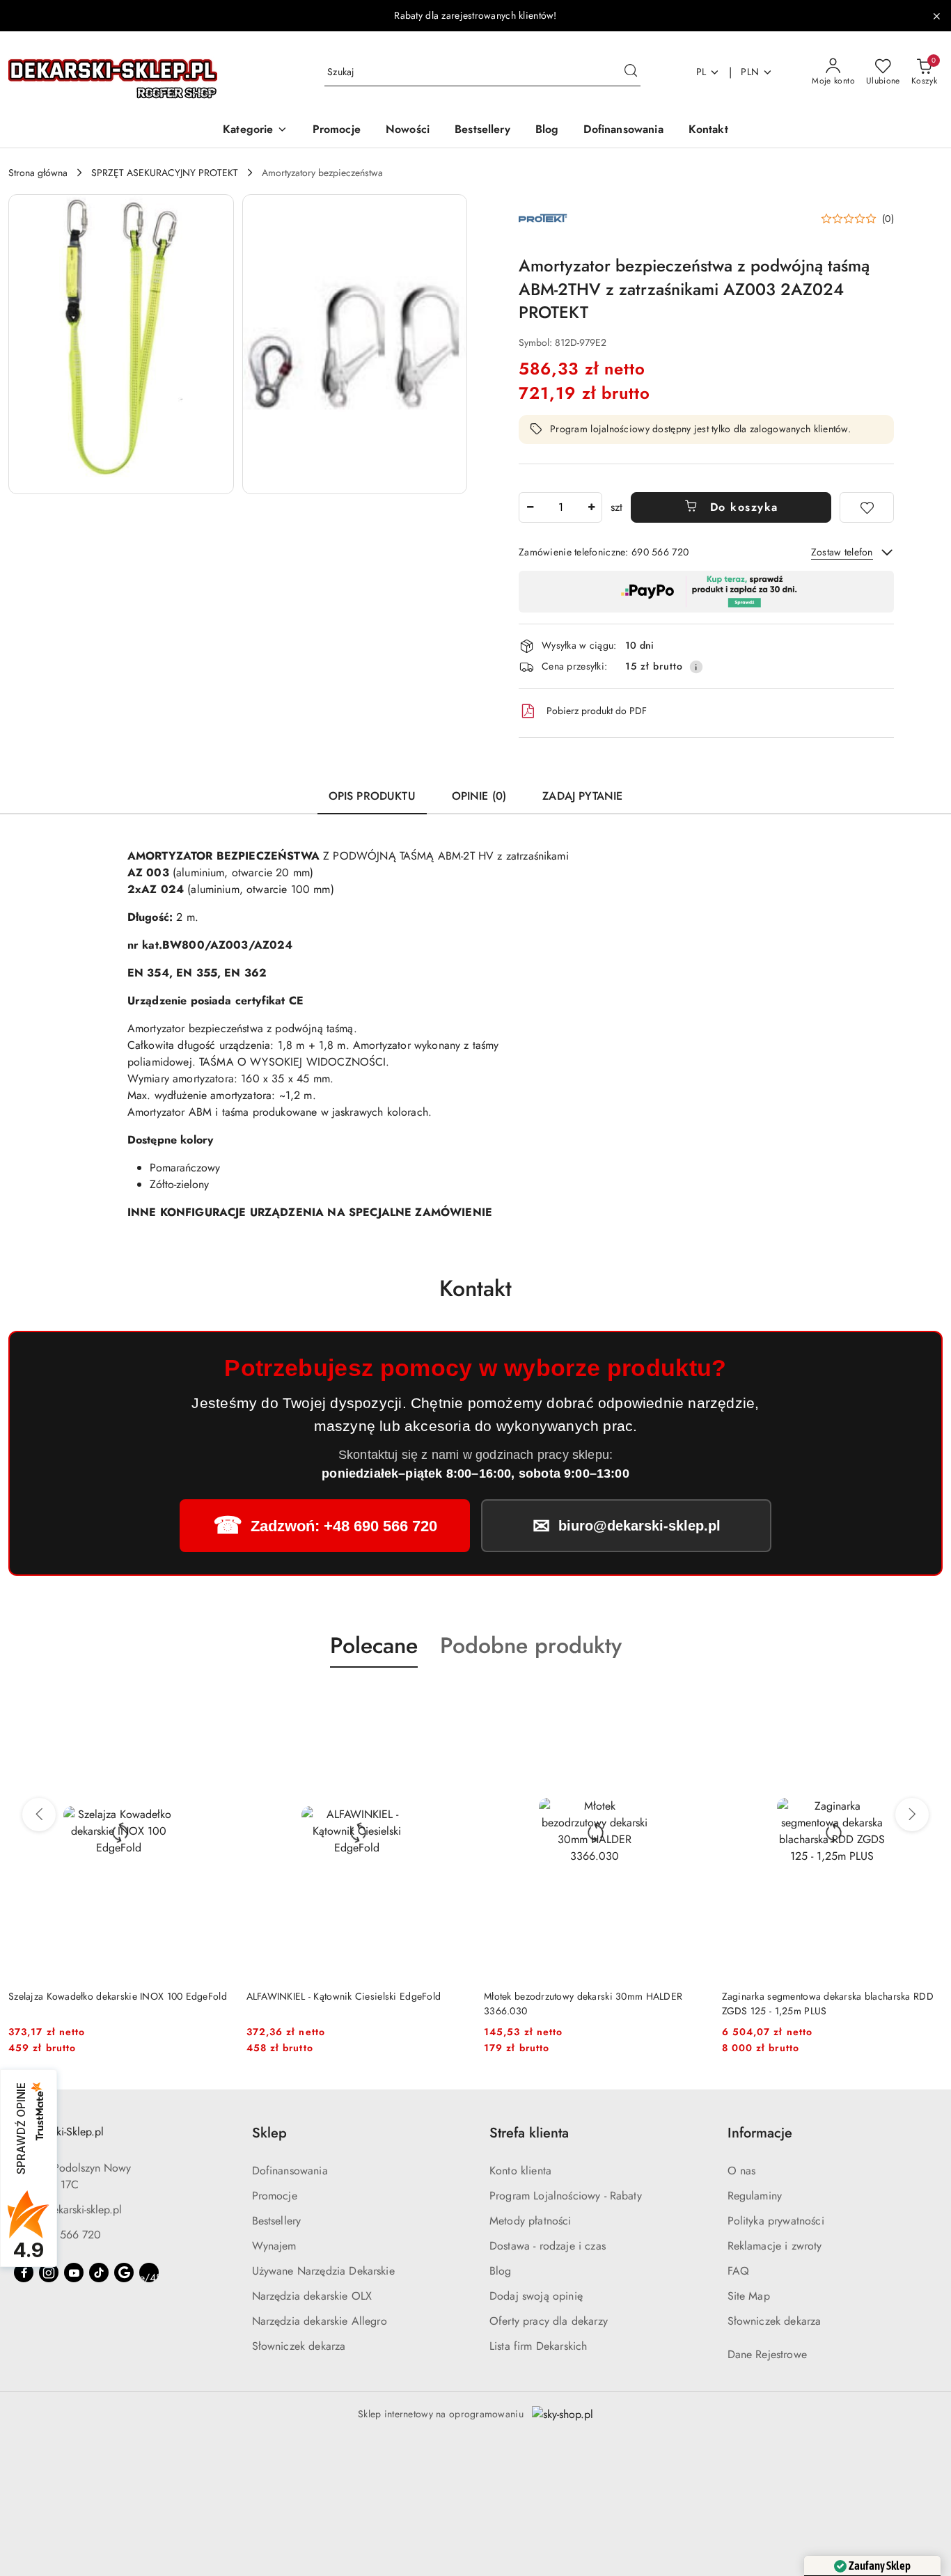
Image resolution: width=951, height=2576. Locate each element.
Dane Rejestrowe (767, 2354)
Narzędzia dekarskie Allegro (320, 2321)
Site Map (749, 2296)
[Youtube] (74, 2273)
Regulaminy (755, 2196)
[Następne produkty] (912, 1815)
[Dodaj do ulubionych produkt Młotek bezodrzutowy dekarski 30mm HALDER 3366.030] (689, 1700)
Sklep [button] (269, 2133)
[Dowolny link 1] (149, 2273)
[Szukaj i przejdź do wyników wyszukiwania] (631, 72)
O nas (742, 2171)
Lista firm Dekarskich (538, 2346)
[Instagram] (49, 2273)
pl (701, 72)
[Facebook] (24, 2273)
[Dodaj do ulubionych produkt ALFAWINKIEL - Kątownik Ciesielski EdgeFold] (451, 1700)
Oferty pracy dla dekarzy (549, 2321)
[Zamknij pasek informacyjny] (936, 16)
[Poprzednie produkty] (39, 1815)
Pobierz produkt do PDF (597, 711)
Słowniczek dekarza (299, 2346)
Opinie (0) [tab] (479, 796)
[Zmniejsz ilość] (530, 507)
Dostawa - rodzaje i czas (548, 2246)
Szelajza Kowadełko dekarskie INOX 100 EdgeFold (118, 1996)
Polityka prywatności (776, 2221)
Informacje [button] (760, 2133)
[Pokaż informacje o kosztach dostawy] (696, 667)
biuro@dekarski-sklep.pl (68, 2210)
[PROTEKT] (543, 218)
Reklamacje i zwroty (775, 2246)
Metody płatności (530, 2221)
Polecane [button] (374, 1645)
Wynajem (274, 2246)
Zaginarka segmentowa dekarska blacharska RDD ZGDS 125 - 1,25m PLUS (828, 2003)
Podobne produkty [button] (531, 1645)
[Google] (124, 2273)
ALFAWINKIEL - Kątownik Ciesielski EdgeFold (344, 1996)
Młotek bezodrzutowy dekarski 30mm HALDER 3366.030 (583, 2003)
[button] (255, 131)
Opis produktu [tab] (372, 796)
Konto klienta (520, 2171)
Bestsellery (277, 2221)
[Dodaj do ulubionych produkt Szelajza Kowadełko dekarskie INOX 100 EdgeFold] (214, 1700)
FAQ (738, 2271)
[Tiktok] (99, 2273)
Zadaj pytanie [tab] (582, 796)
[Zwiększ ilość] (591, 507)
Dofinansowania (290, 2171)
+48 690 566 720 (57, 2235)
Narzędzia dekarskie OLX (312, 2296)
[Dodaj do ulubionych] (867, 507)
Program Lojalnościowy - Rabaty (566, 2196)
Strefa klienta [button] (529, 2133)
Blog (501, 2271)
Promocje (275, 2196)
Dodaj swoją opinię (536, 2296)
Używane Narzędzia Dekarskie (323, 2271)
